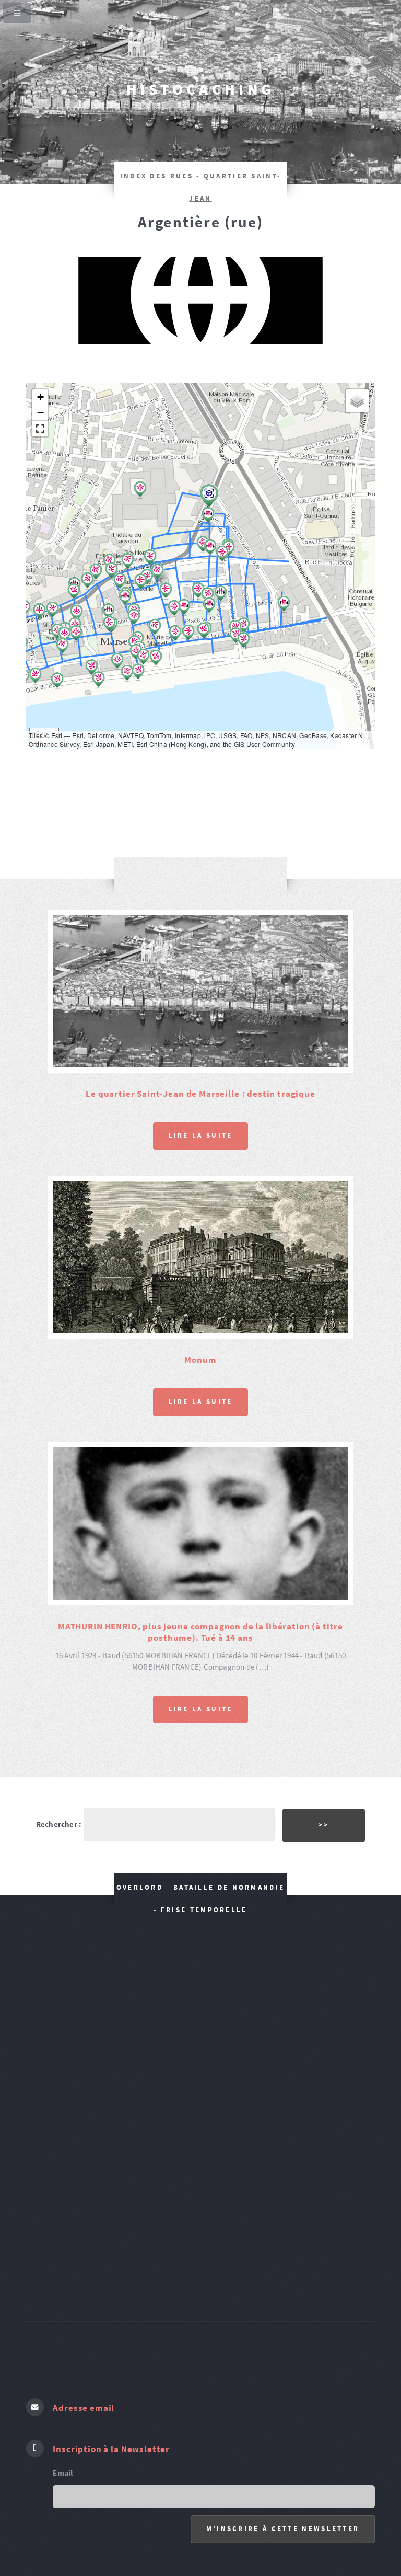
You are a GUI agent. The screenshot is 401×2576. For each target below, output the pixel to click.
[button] (39, 612)
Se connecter (242, 2520)
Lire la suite (201, 1083)
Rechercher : (59, 1719)
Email (63, 2367)
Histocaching (201, 89)
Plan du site (190, 2520)
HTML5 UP (291, 2520)
